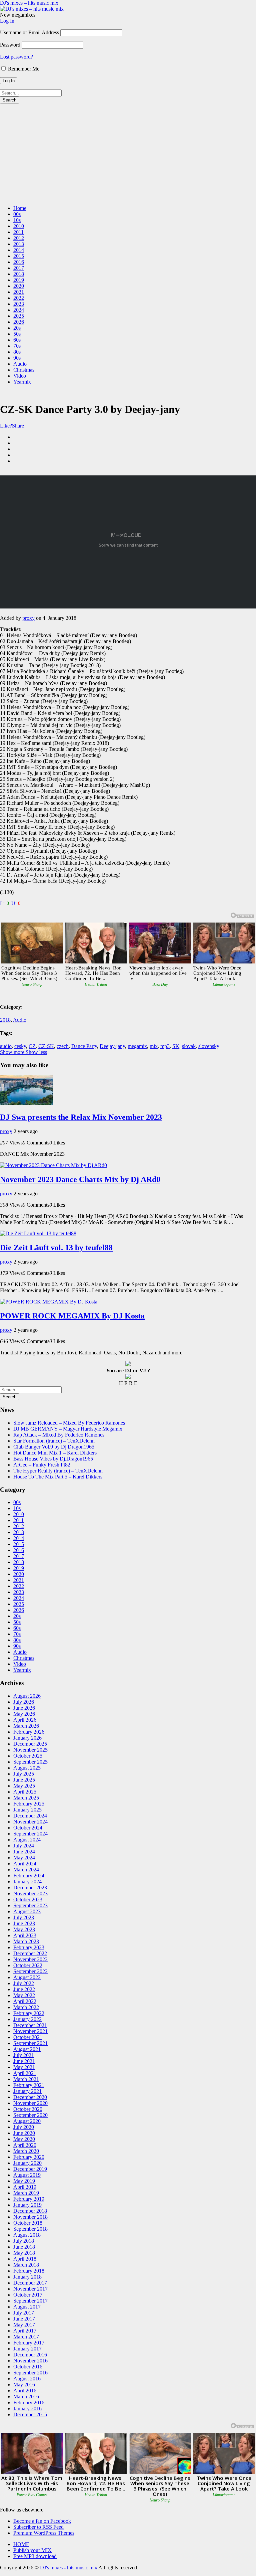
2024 (19, 310)
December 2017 (30, 2283)
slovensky (209, 1046)
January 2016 (27, 2408)
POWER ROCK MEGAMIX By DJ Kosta (72, 1316)
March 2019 (26, 2193)
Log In (7, 21)
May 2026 (24, 1714)
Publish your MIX (32, 2550)
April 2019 (25, 2187)
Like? (6, 426)
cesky (20, 1046)
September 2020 (30, 2115)
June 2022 (24, 1989)
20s (17, 328)
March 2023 (26, 1941)
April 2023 (25, 1935)
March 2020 (26, 2151)
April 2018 (25, 2259)
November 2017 (30, 2289)
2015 (19, 256)
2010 (19, 226)
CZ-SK (46, 1046)
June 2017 (24, 2319)
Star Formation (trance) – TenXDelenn (54, 1441)
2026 (19, 322)
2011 (18, 232)
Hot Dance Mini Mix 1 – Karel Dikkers (55, 1453)
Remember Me (23, 69)
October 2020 (28, 2109)
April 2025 (25, 1792)
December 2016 (30, 2355)
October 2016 (28, 2367)
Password (10, 45)
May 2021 (24, 2067)
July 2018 (24, 2241)
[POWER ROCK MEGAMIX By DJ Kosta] (49, 1302)
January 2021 (27, 2091)
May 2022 (24, 1995)
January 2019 (27, 2205)
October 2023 (28, 1899)
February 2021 (29, 2085)
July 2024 (24, 1846)
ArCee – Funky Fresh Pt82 (42, 1465)
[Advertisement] (128, 153)
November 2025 (30, 1750)
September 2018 (30, 2229)
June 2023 (24, 1923)
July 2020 (24, 2127)
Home (20, 208)
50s (17, 334)
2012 (19, 238)
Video (20, 376)
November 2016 (30, 2361)
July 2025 (24, 1774)
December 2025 (30, 1744)
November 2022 (30, 1959)
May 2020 (24, 2139)
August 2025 (27, 1768)
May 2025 (24, 1786)
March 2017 (26, 2337)
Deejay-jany (112, 1046)
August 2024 (27, 1840)
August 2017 (27, 2307)
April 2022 (25, 2001)
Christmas (24, 370)
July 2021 (24, 2055)
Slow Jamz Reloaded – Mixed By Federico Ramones (69, 1423)
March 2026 (26, 1726)
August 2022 (27, 1977)
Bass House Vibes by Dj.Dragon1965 (53, 1459)
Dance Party (84, 1046)
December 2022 (30, 1953)
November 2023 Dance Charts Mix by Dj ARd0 (80, 1179)
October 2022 (28, 1965)
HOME (21, 2544)
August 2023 (27, 1911)
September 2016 (30, 2373)
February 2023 (29, 1947)
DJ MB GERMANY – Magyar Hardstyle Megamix (68, 1429)
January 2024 (27, 1882)
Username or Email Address (29, 32)
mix (154, 1046)
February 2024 (29, 1876)
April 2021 (25, 2073)
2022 (19, 298)
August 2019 (27, 2175)
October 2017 (28, 2295)
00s (17, 214)
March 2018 (26, 2265)
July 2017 (24, 2313)
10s (17, 220)
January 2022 (27, 2019)
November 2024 (30, 1822)
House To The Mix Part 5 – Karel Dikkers (58, 1477)
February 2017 (29, 2343)
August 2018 (27, 2235)
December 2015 (30, 2414)
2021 (19, 292)
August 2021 (27, 2049)
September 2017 (30, 2301)
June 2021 (24, 2061)
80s (17, 352)
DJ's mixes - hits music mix (69, 2568)
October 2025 (28, 1756)
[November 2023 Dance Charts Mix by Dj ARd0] (53, 1165)
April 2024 (25, 1864)
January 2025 (27, 1810)
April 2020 (25, 2145)
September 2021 (30, 2043)
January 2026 (27, 1738)
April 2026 (25, 1720)
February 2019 (29, 2199)
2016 (19, 262)
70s (17, 346)
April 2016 (25, 2391)
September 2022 (30, 1971)
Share (18, 426)
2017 (19, 268)
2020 (19, 286)
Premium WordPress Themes (44, 2533)
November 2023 (30, 1893)
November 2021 (30, 2031)
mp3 (165, 1046)
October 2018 (28, 2223)
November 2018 (30, 2217)
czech (63, 1046)
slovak (189, 1046)
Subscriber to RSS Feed (38, 2527)
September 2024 (30, 1834)
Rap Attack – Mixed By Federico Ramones (59, 1435)
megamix (137, 1046)
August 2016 (27, 2379)
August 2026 (27, 1696)
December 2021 (30, 2025)
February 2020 (29, 2157)
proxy (28, 618)
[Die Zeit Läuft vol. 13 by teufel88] (38, 1233)
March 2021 (26, 2079)
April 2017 (25, 2331)
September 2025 (30, 1762)
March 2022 (26, 2007)
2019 (19, 280)
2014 (19, 250)
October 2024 (28, 1828)
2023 (19, 304)
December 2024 (30, 1816)
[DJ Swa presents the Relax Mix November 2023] (27, 1103)
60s (17, 340)
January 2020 (27, 2163)
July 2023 (24, 1917)
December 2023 (30, 1888)
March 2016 (26, 2397)
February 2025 (29, 1804)
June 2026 (24, 1708)
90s (17, 358)
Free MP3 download (35, 2556)
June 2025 (24, 1780)
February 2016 (29, 2403)
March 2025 (26, 1798)
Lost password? (16, 57)
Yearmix (22, 382)
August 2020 (27, 2121)
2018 (19, 274)
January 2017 (27, 2349)
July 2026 (24, 1702)
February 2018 (29, 2271)
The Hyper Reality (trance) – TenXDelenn (58, 1471)
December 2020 (30, 2097)
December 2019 (30, 2169)
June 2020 (24, 2133)
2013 (19, 244)
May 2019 (24, 2181)
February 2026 (29, 1732)
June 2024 (24, 1852)
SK (176, 1046)
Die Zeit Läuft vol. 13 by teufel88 (56, 1248)
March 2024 (26, 1870)
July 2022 (24, 1983)
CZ (32, 1046)
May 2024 (24, 1858)
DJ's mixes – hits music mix (29, 3)
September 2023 (30, 1905)
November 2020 (30, 2103)
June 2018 (24, 2247)
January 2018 (27, 2277)
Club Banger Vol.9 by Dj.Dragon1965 (54, 1447)
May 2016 (24, 2385)
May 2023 (24, 1929)
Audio (20, 364)
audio (6, 1046)
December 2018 (30, 2211)
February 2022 (29, 2013)
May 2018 (24, 2253)
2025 (19, 316)
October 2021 (28, 2037)
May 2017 (24, 2325)
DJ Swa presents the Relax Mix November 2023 (81, 1117)
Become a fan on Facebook (42, 2521)
